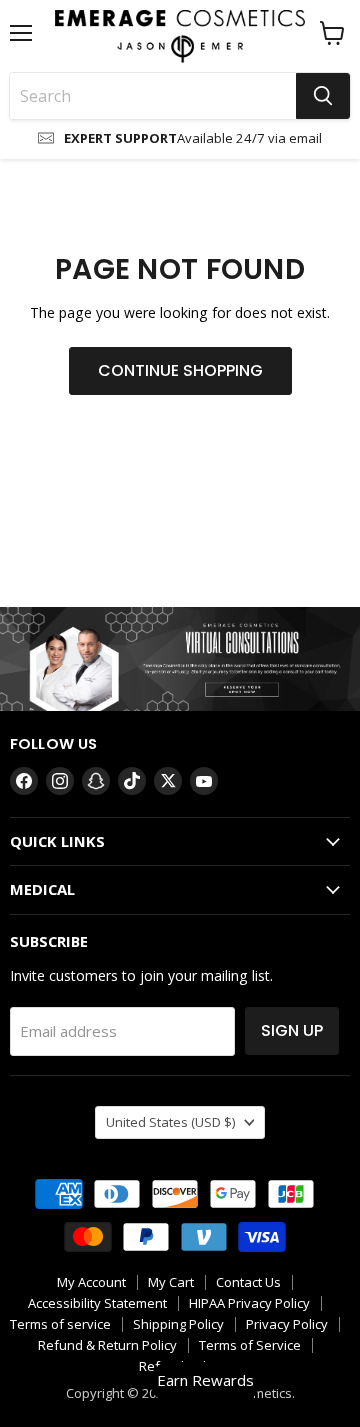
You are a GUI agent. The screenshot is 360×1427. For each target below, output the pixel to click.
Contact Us (248, 1282)
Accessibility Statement (97, 1303)
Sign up (292, 1030)
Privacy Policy (287, 1324)
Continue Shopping (180, 370)
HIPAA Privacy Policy (249, 1303)
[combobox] (153, 96)
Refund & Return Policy (107, 1345)
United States (170, 1122)
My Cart (171, 1282)
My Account (91, 1282)
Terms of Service (250, 1345)
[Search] (323, 96)
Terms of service (60, 1324)
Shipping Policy (178, 1324)
